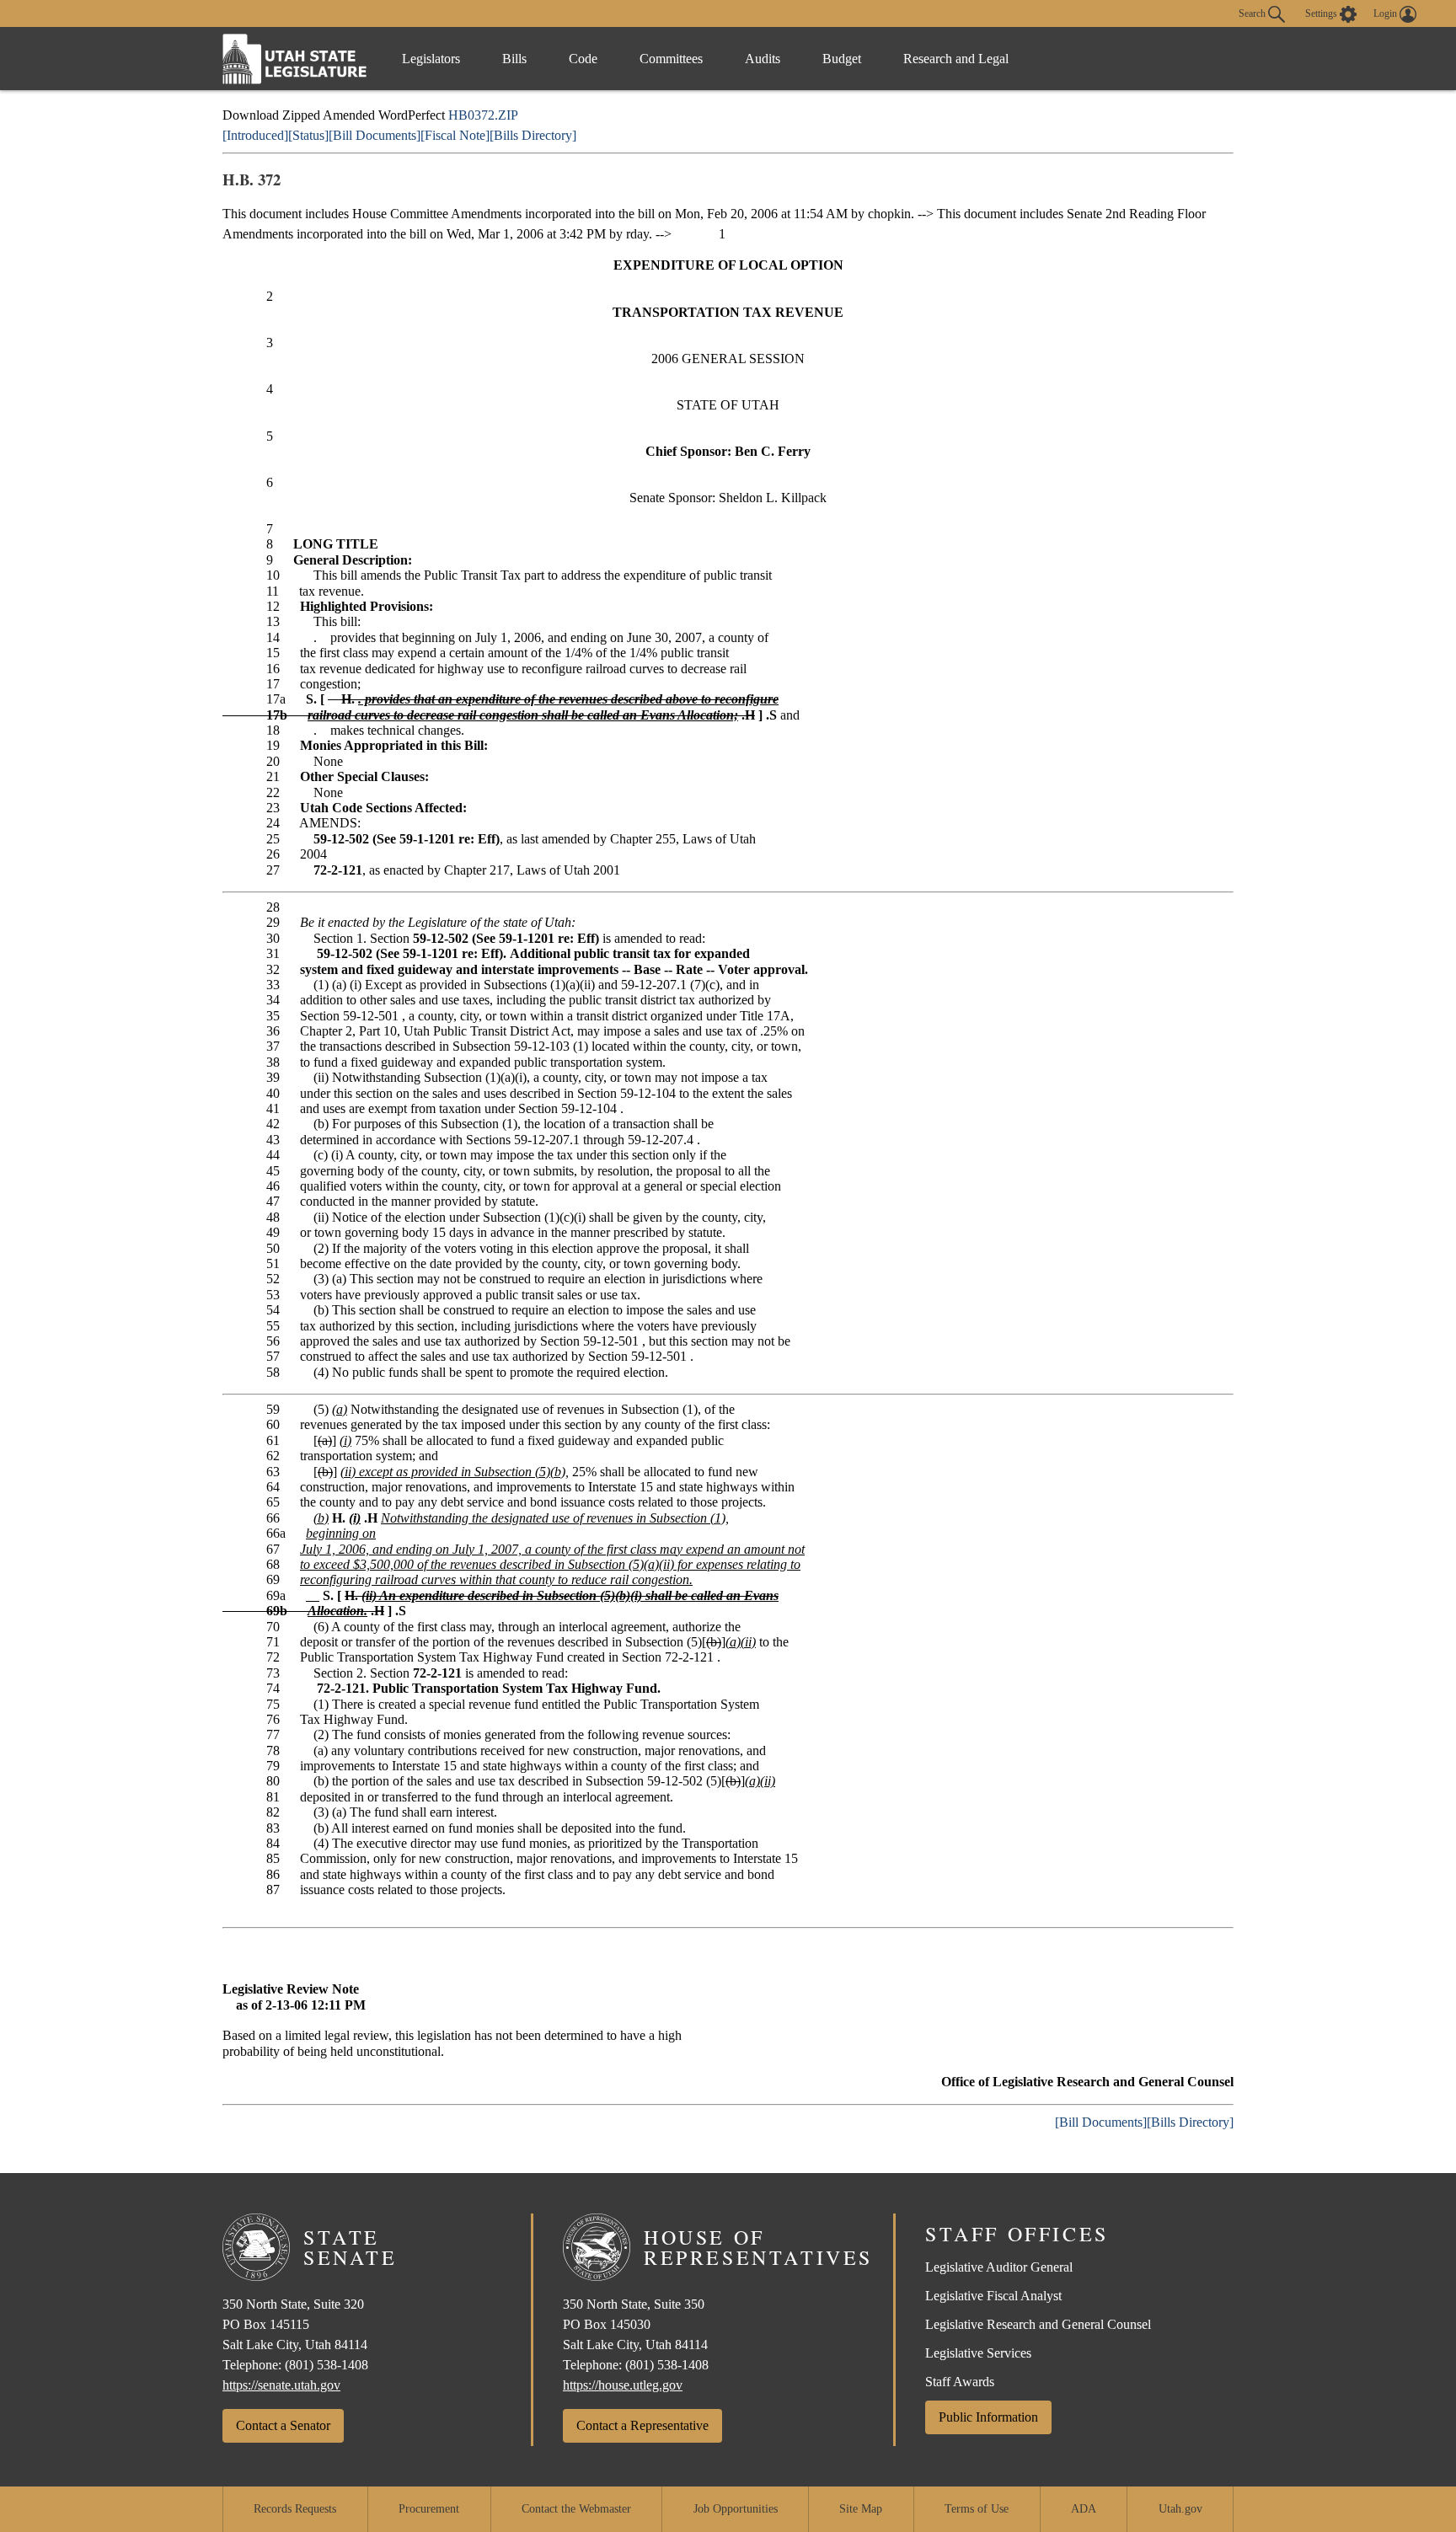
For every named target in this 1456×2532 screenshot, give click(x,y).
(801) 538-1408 (327, 2365)
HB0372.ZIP (483, 115)
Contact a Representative (642, 2425)
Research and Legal (956, 59)
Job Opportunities (736, 2509)
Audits (763, 59)
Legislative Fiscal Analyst (993, 2296)
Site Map (861, 2509)
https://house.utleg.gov (623, 2385)
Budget (842, 59)
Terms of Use (977, 2509)
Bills (514, 59)
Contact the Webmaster (576, 2509)
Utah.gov (1180, 2509)
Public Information (988, 2417)
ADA (1084, 2509)
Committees (671, 59)
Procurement (429, 2509)
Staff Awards (960, 2382)
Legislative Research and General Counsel (1038, 2324)
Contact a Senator (283, 2425)
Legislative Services (978, 2353)
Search (1253, 13)
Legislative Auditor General (999, 2267)
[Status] (308, 135)
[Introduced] (255, 135)
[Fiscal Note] (455, 135)
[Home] (295, 59)
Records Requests (295, 2509)
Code (583, 59)
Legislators (431, 59)
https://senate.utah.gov (281, 2385)
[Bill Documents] (375, 135)
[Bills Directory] (533, 135)
